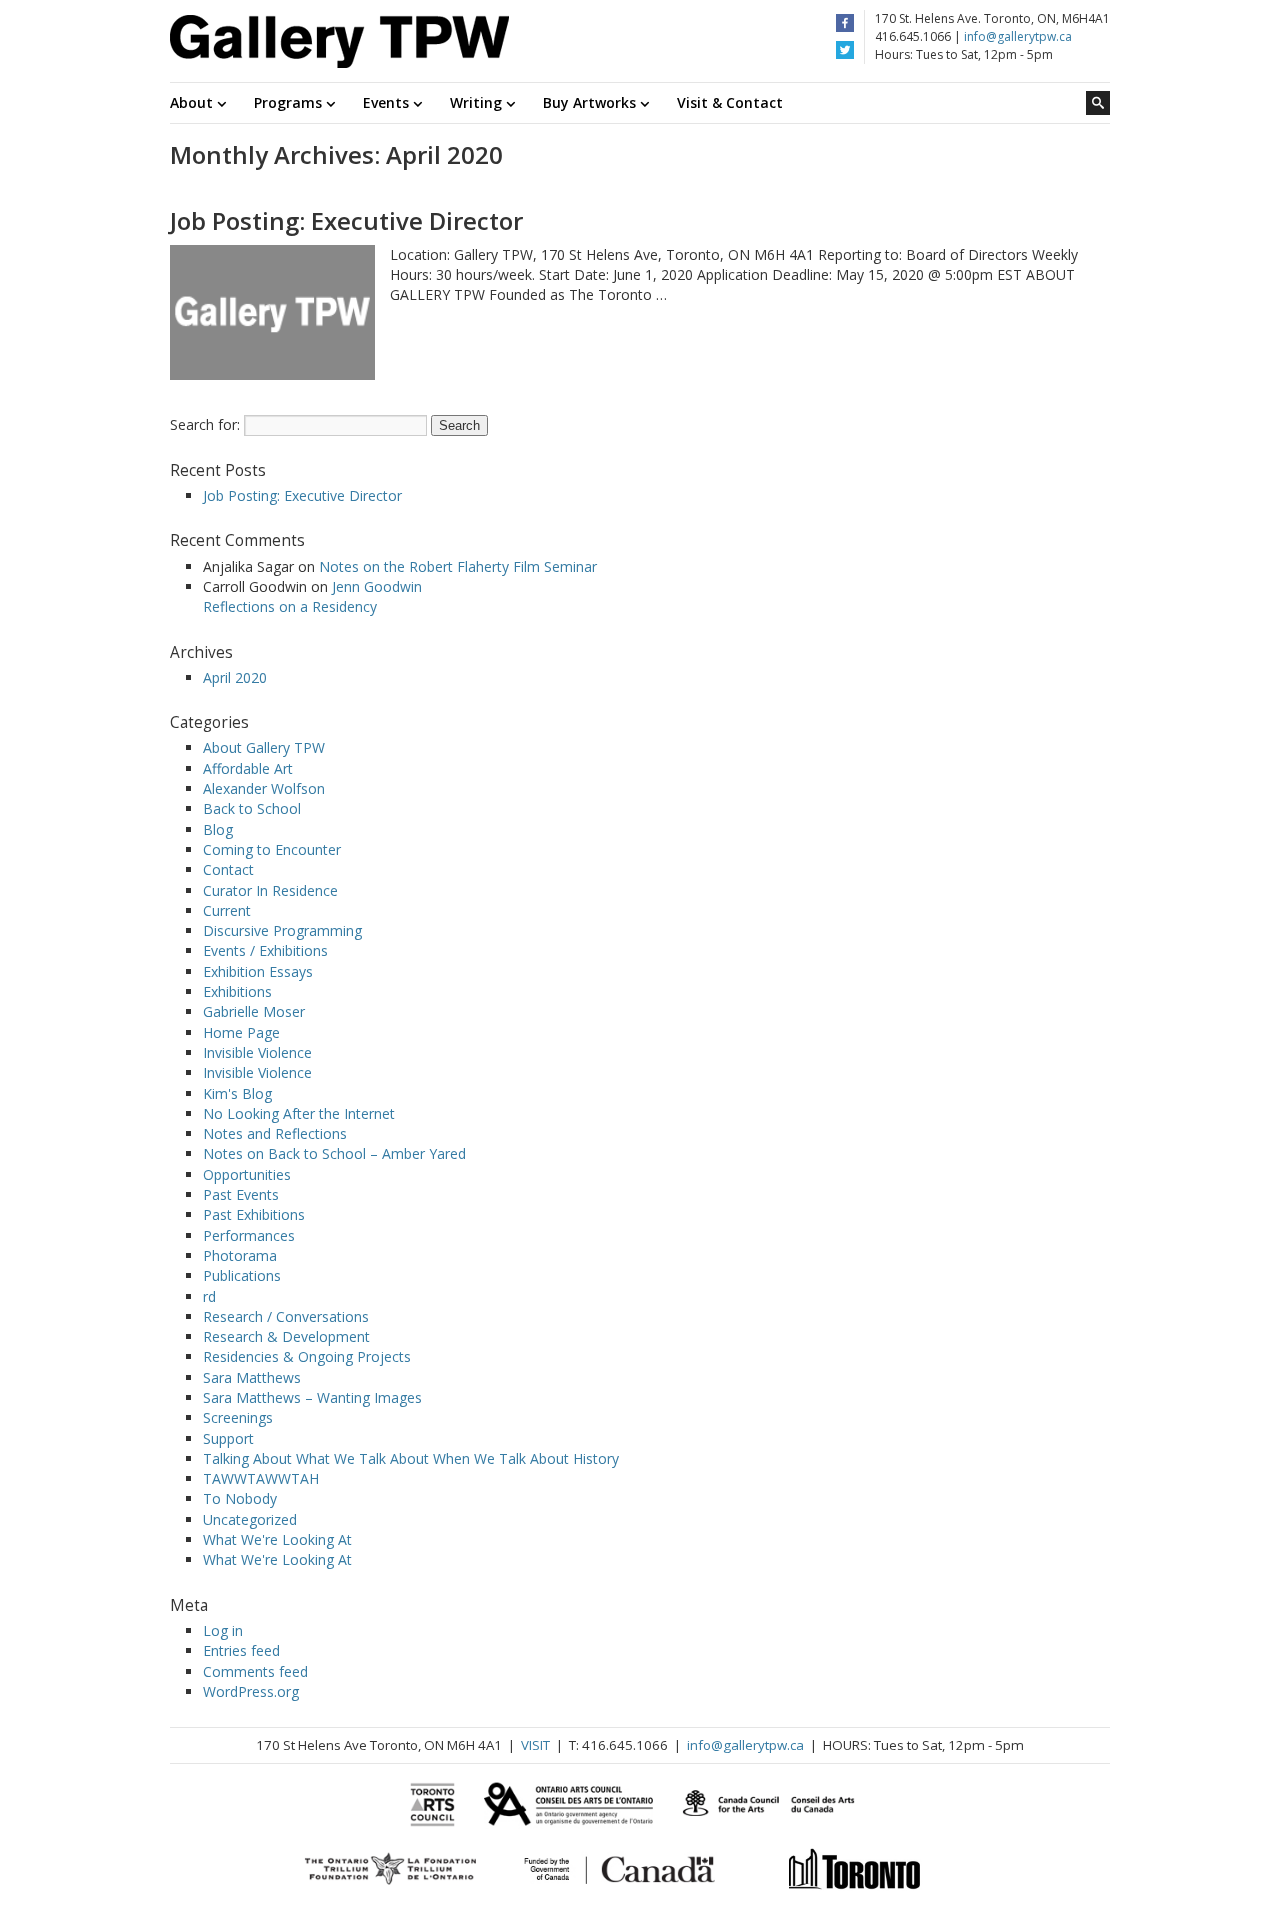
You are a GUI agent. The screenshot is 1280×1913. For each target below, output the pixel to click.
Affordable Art (248, 768)
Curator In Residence (270, 890)
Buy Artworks (591, 102)
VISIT (535, 1745)
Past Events (241, 1194)
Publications (242, 1275)
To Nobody (240, 1498)
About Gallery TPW (264, 747)
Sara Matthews (252, 1377)
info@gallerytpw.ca (1018, 36)
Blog (218, 829)
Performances (249, 1235)
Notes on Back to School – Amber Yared (334, 1153)
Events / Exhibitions (265, 950)
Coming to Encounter (272, 849)
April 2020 (235, 677)
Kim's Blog (237, 1093)
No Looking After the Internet (299, 1113)
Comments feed (255, 1671)
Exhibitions (237, 991)
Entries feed (241, 1650)
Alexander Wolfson (264, 788)
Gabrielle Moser (254, 1011)
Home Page (241, 1032)
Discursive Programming (282, 930)
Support (228, 1438)
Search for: (205, 424)
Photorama (240, 1255)
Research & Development (286, 1336)
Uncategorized (250, 1519)
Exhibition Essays (258, 971)
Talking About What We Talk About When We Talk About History (411, 1458)
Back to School (252, 808)
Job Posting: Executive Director (346, 220)
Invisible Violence (257, 1052)
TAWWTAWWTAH (261, 1478)
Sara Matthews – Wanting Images (312, 1397)
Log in (223, 1630)
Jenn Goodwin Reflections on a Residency (312, 596)
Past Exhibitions (254, 1214)
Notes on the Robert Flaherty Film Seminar (458, 566)
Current (227, 910)
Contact (228, 869)
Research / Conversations (286, 1316)
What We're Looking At (277, 1539)
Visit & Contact (730, 102)
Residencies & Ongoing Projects (307, 1356)
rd (209, 1296)
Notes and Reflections (275, 1133)
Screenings (238, 1417)
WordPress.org (251, 1691)
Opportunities (247, 1174)
